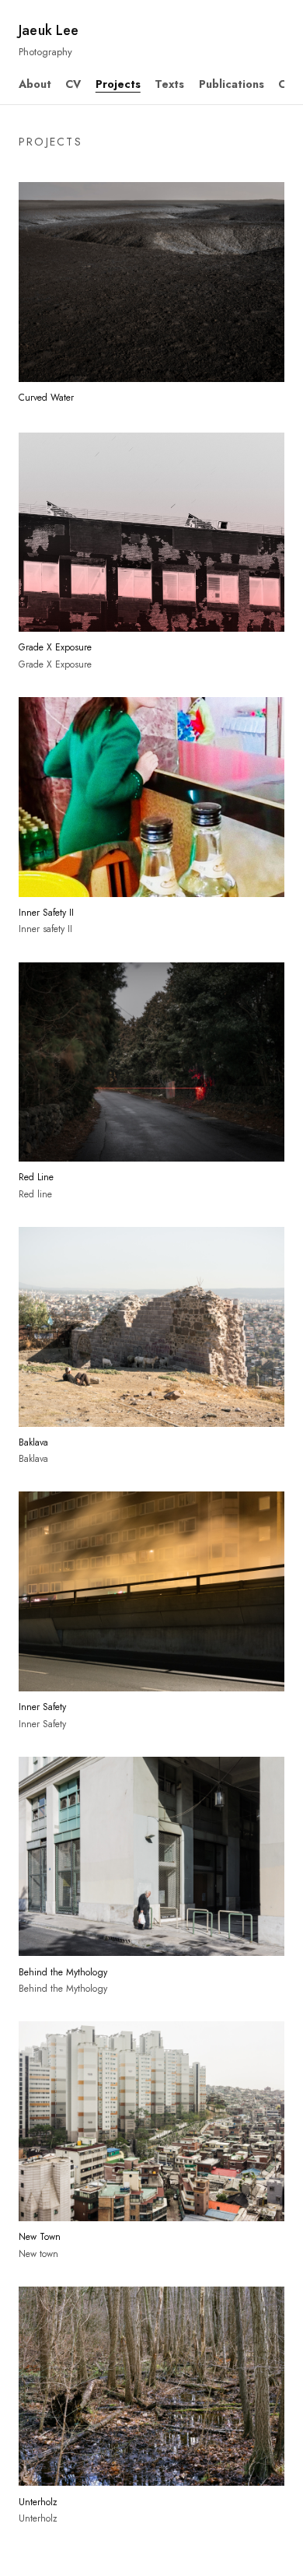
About (35, 84)
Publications (232, 84)
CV (73, 84)
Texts (169, 84)
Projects (118, 84)
